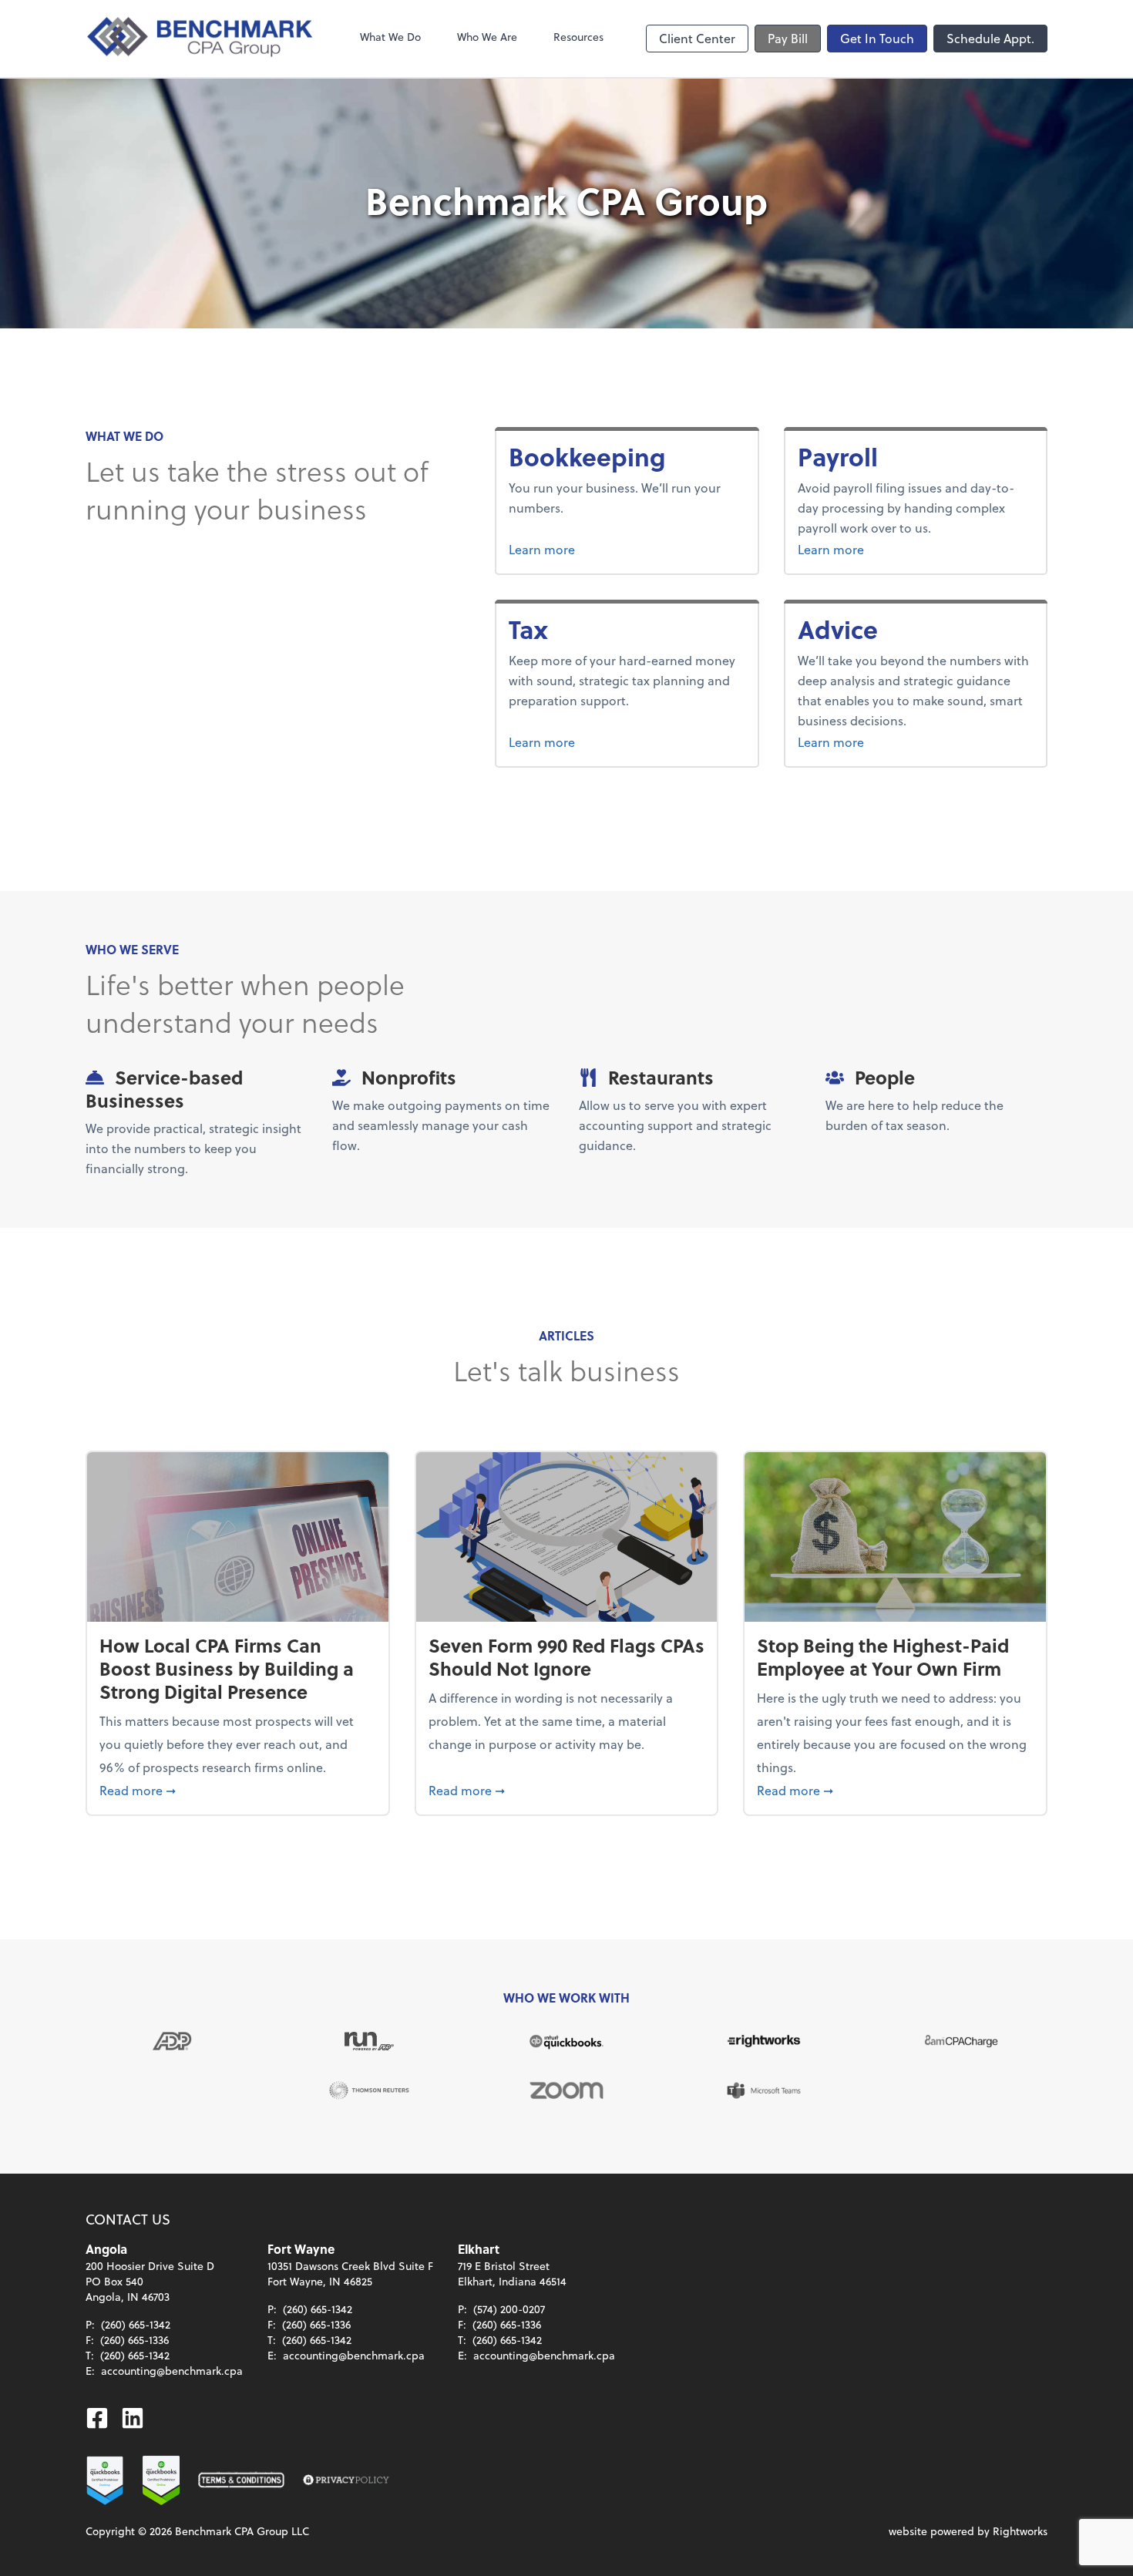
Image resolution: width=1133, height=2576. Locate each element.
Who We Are (487, 37)
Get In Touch (877, 38)
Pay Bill (788, 38)
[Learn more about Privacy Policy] (346, 2480)
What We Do (390, 37)
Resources (578, 37)
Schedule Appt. (990, 38)
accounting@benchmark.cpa (172, 2371)
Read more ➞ (238, 1790)
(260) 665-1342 (136, 2324)
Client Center (697, 38)
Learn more (600, 549)
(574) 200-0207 (509, 2309)
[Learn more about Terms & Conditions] (241, 2480)
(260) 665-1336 (134, 2340)
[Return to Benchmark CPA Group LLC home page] (201, 39)
